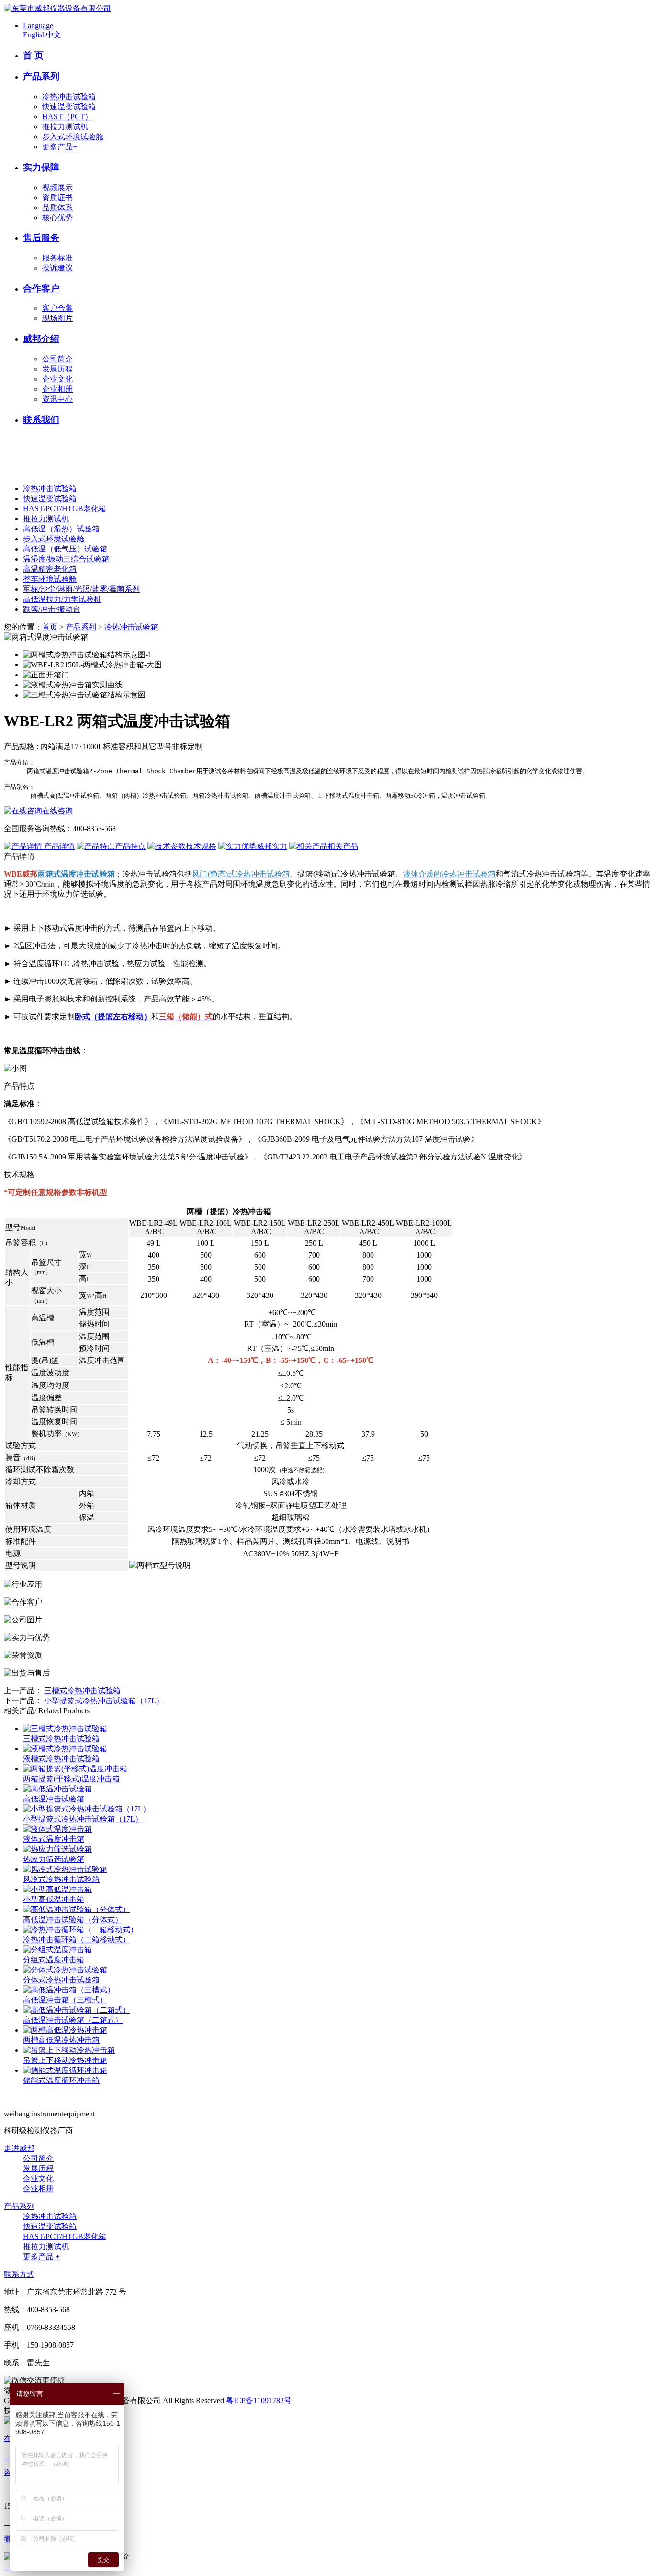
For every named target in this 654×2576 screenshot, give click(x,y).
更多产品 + (41, 2256)
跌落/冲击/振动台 (52, 609)
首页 (50, 627)
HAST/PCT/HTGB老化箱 (65, 509)
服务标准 (57, 258)
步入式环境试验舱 (73, 137)
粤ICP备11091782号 (259, 2401)
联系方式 (19, 2274)
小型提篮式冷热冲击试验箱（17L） (104, 1701)
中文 (54, 35)
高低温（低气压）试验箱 (65, 549)
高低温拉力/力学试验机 (62, 599)
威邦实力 (272, 846)
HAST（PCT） (67, 117)
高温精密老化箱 (50, 569)
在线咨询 (57, 811)
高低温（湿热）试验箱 (61, 529)
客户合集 (57, 308)
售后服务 (41, 238)
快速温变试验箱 (69, 107)
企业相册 (57, 389)
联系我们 (41, 420)
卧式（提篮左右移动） (113, 1017)
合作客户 (41, 288)
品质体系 (57, 208)
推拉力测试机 (65, 127)
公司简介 (57, 359)
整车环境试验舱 (50, 579)
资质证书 (57, 197)
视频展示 (57, 187)
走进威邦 (19, 2148)
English (34, 35)
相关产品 (343, 846)
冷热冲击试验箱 (69, 96)
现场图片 (57, 318)
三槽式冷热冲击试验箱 (82, 1691)
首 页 (33, 55)
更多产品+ (60, 147)
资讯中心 (57, 399)
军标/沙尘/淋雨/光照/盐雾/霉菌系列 (81, 589)
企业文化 (57, 379)
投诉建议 (57, 268)
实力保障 (41, 167)
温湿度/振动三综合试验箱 (66, 559)
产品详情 (58, 846)
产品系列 (41, 76)
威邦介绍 (41, 339)
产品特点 (130, 846)
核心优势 (57, 218)
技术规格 (201, 846)
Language (38, 26)
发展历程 (57, 369)
